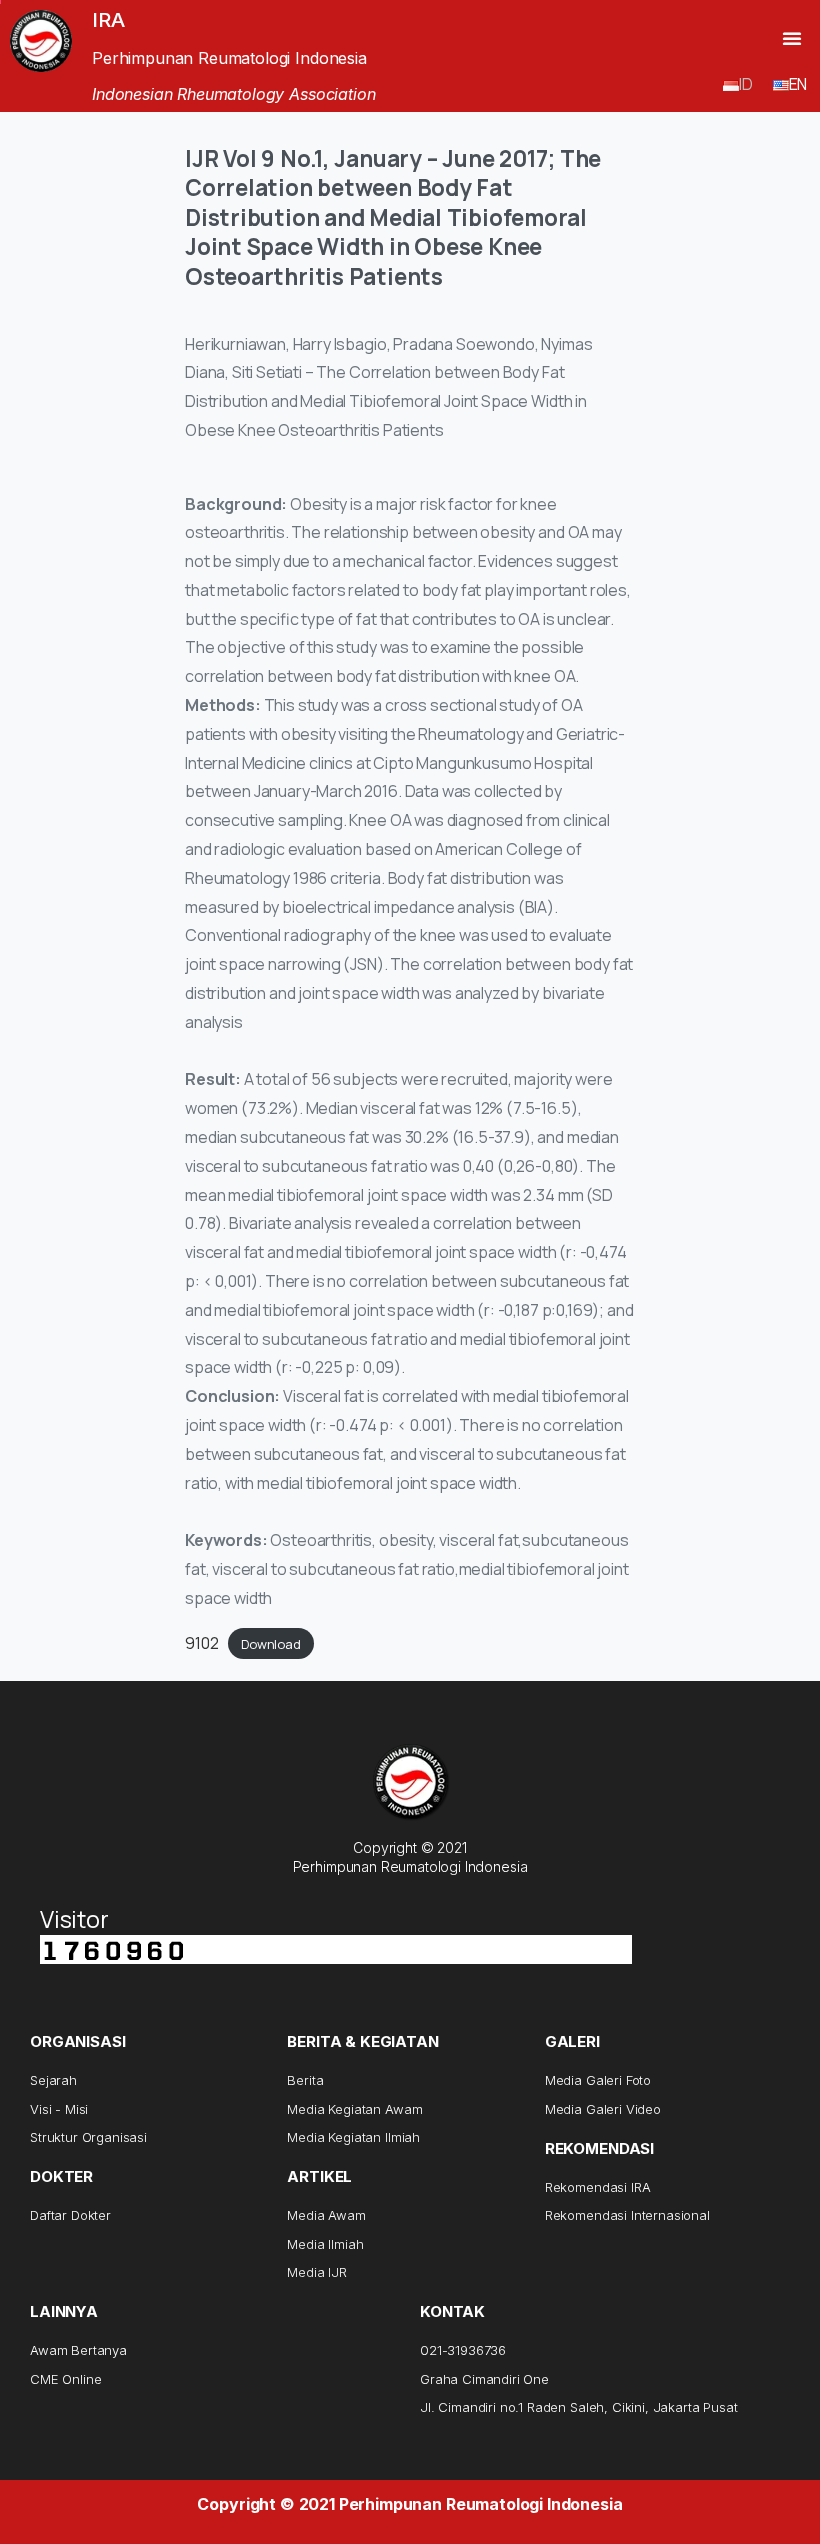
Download (271, 1644)
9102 (201, 1643)
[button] (792, 38)
